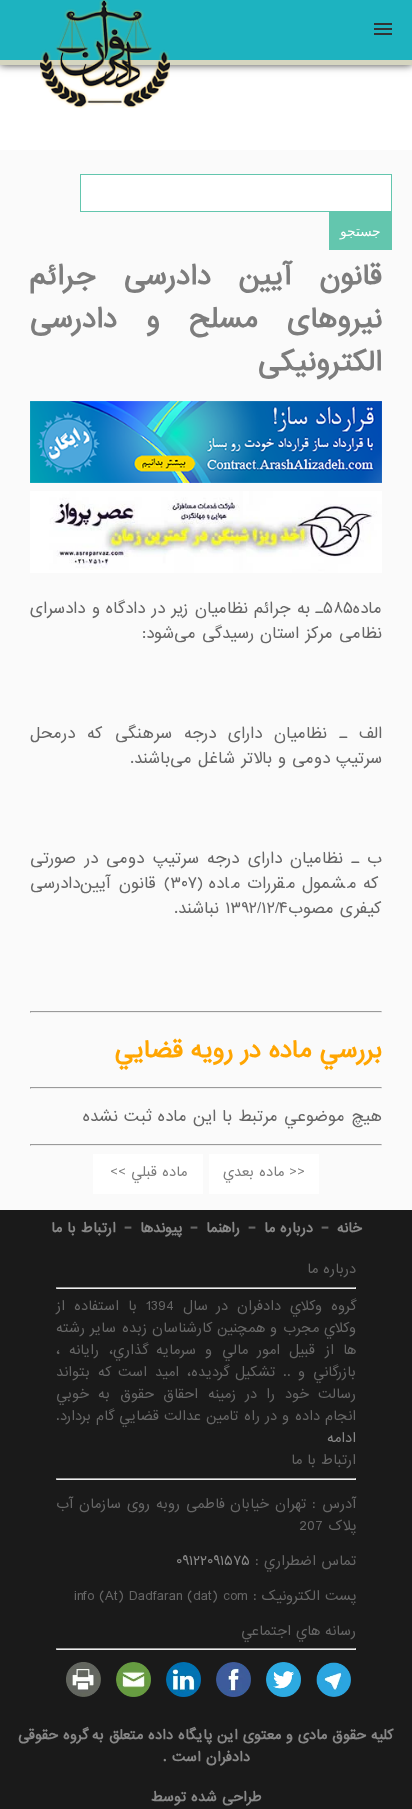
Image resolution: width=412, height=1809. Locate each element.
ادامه (341, 1438)
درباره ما (288, 1228)
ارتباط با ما (83, 1228)
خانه (349, 1228)
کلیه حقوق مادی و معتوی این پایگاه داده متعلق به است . (206, 1746)
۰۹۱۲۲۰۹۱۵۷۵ (213, 1561)
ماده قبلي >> (148, 1172)
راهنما (223, 1228)
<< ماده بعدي (264, 1172)
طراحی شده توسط (206, 1797)
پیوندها (161, 1228)
